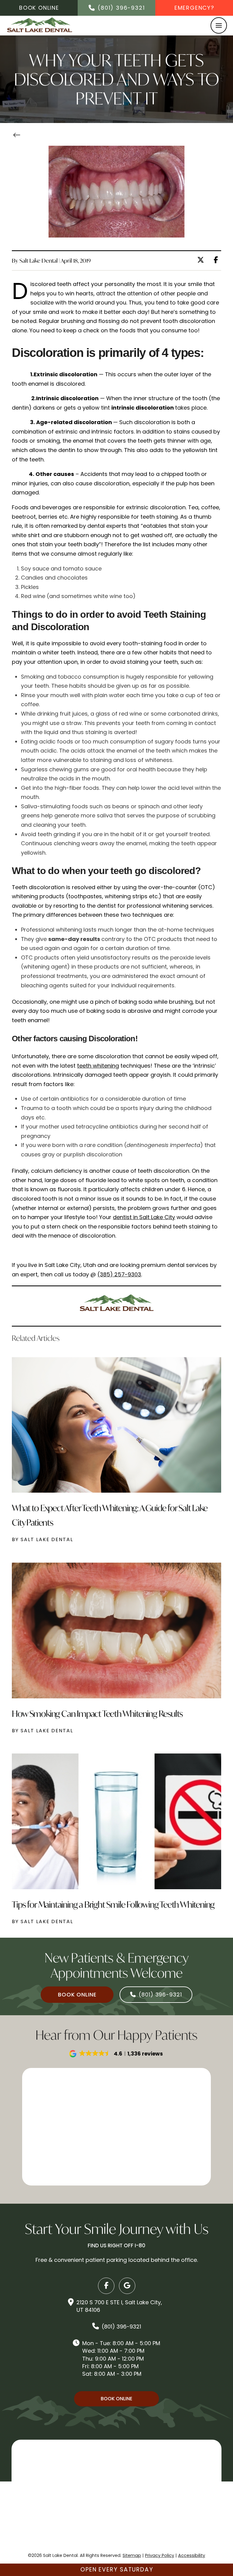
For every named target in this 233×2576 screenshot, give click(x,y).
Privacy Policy (160, 2555)
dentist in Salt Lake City (144, 1217)
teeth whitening (98, 1066)
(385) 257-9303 (119, 1274)
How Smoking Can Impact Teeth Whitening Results (97, 1714)
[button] (219, 25)
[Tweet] (202, 260)
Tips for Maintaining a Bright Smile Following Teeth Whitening (113, 1905)
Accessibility (192, 2555)
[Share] (217, 260)
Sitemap (132, 2555)
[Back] (19, 136)
